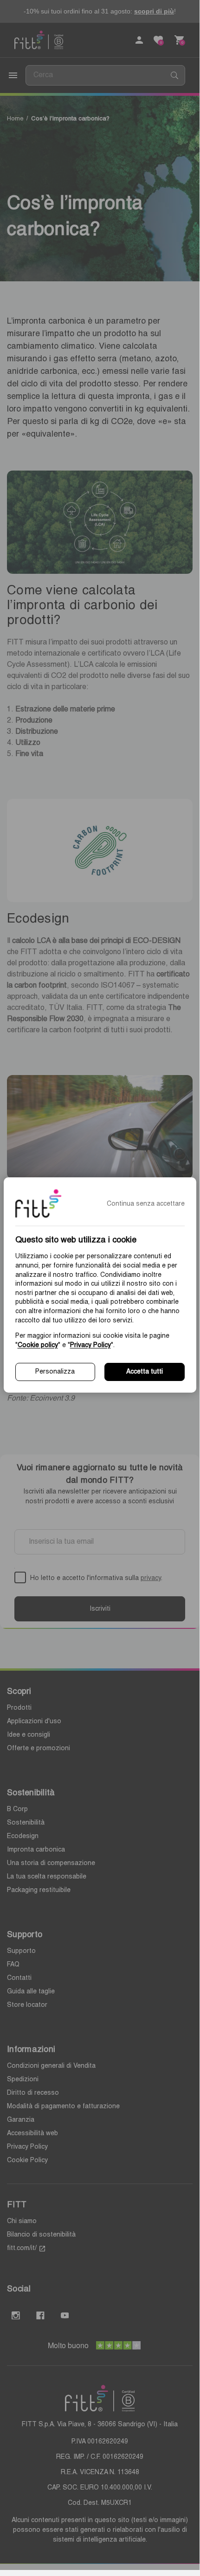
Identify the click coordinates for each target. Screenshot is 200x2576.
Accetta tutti (145, 1372)
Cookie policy (38, 1345)
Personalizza (55, 1372)
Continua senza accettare (146, 1204)
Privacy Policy (90, 1345)
